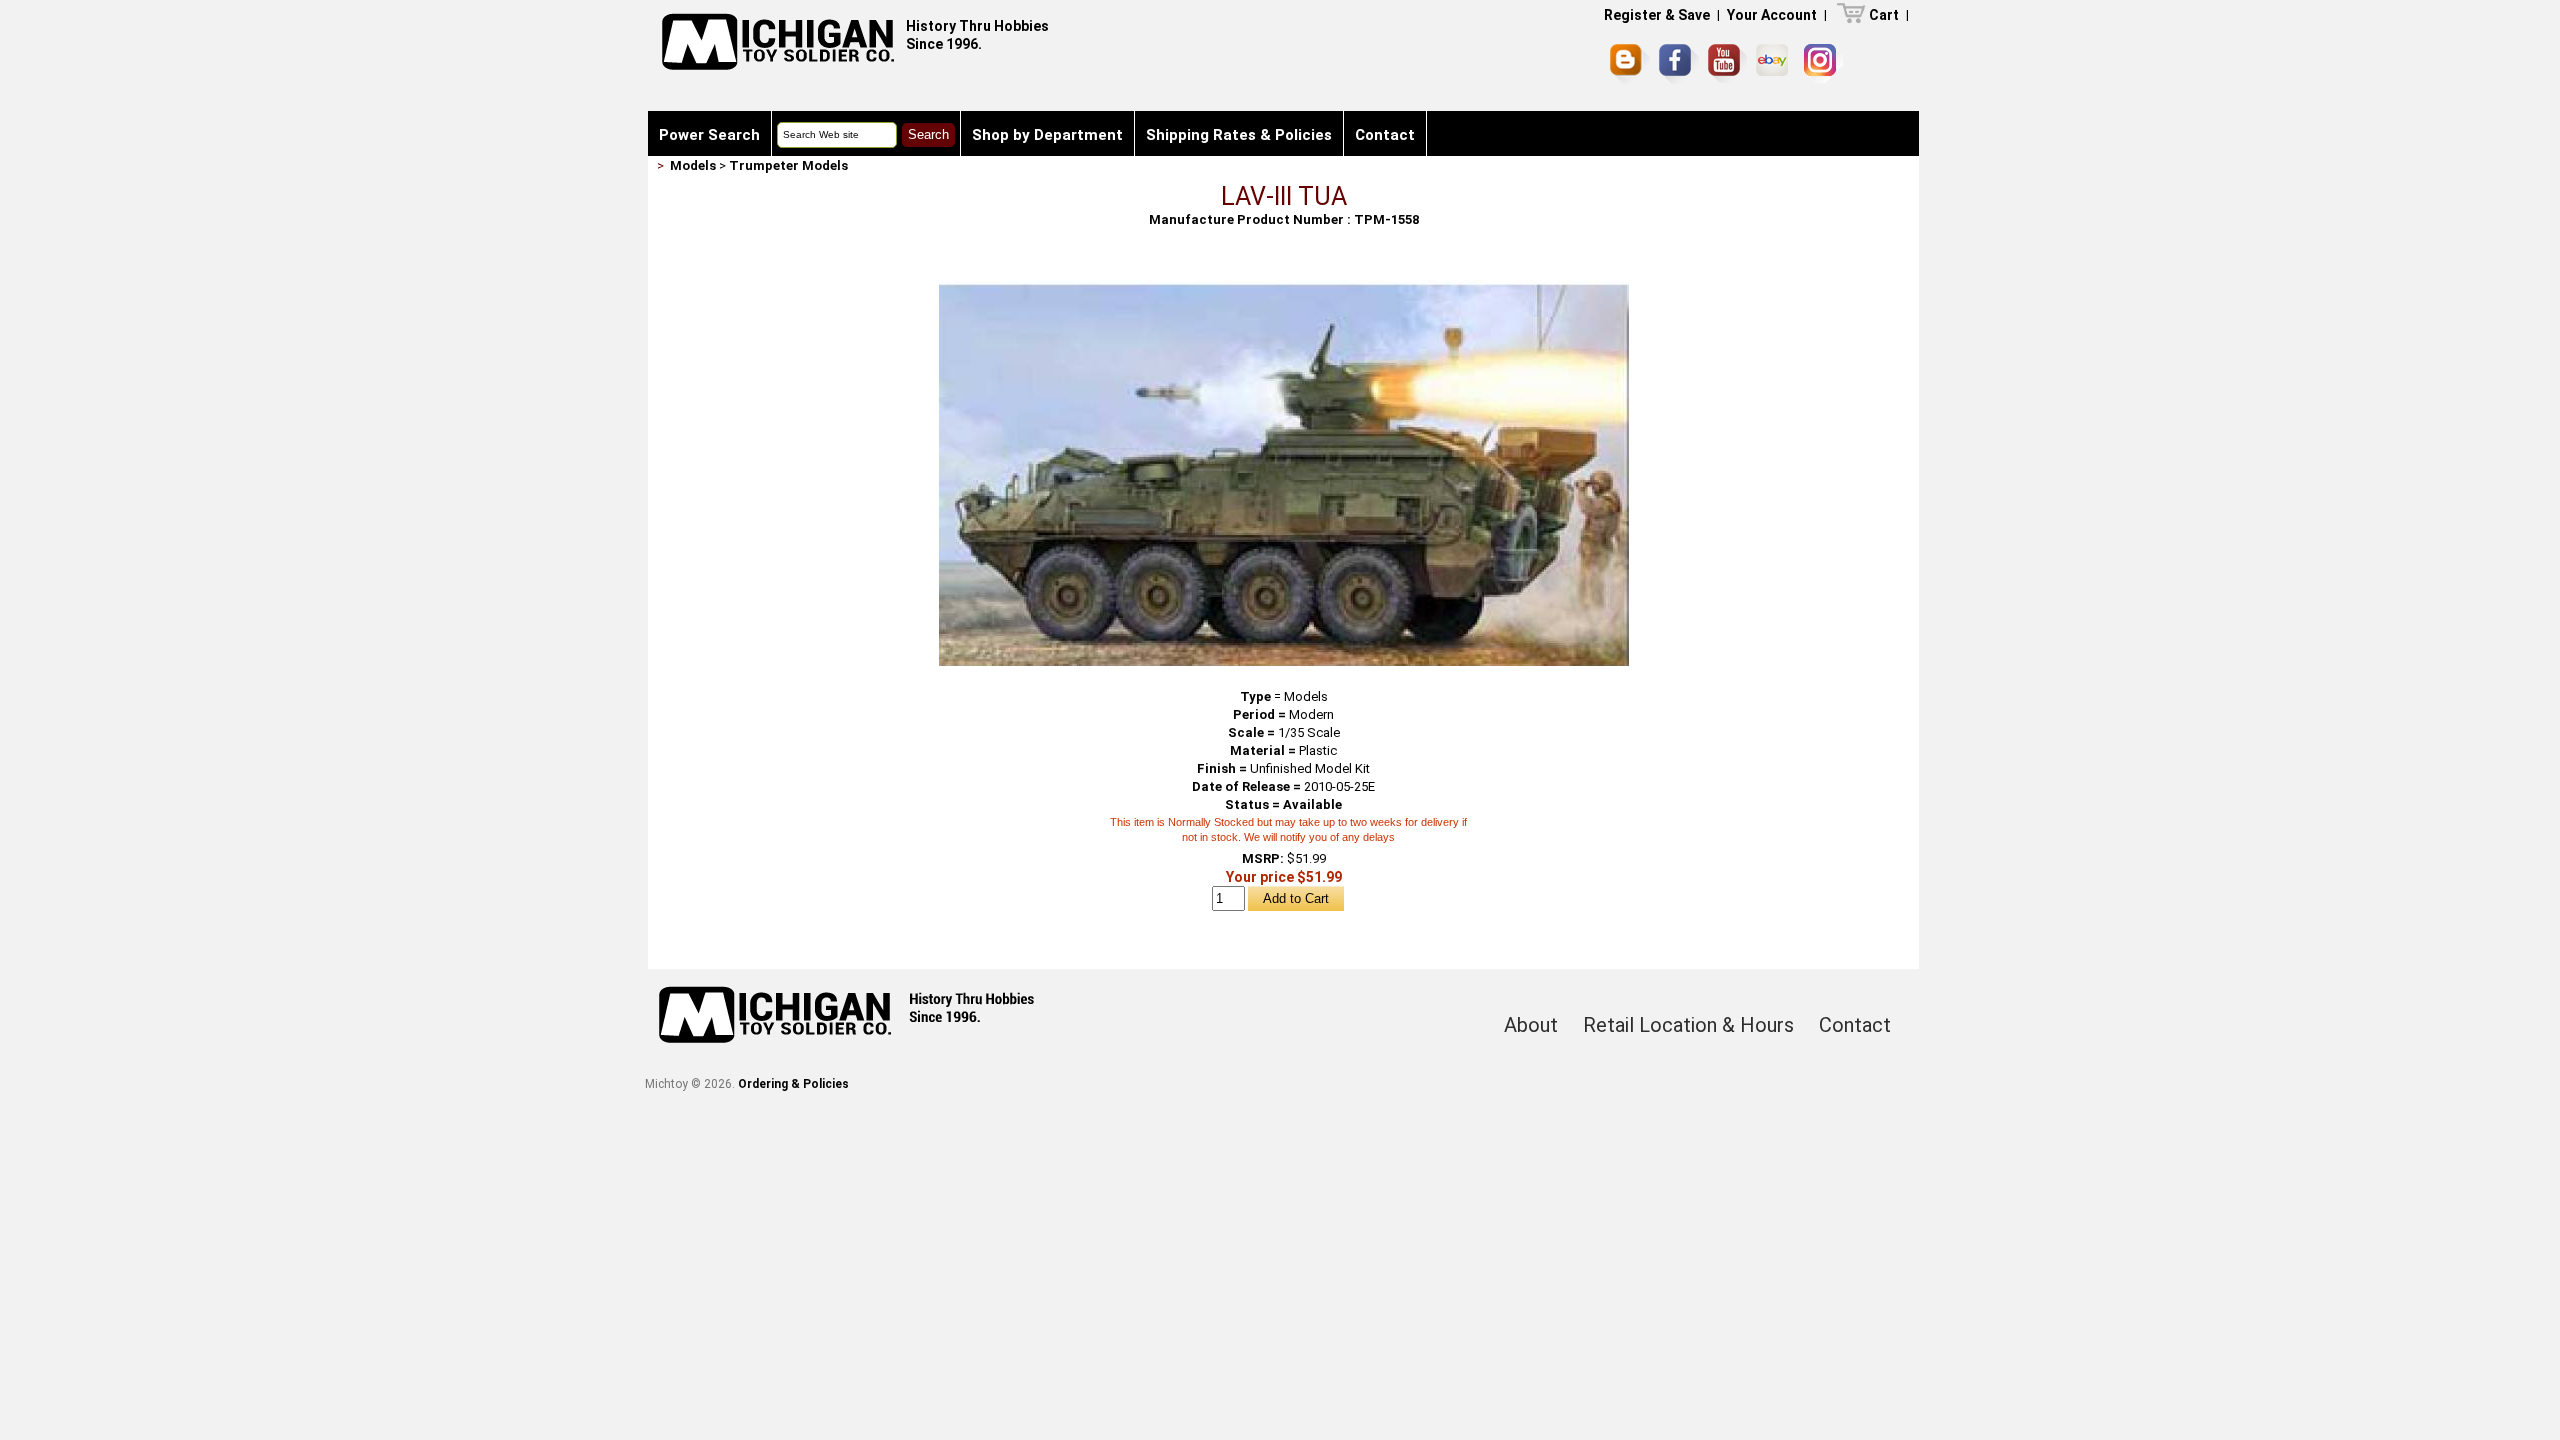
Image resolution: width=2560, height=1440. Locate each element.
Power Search (709, 135)
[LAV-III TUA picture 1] (1284, 271)
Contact (1385, 135)
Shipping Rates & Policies (1239, 135)
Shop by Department (1047, 135)
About (1531, 1025)
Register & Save (1657, 15)
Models (693, 165)
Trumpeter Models (788, 165)
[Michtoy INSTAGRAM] (1823, 63)
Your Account (1772, 15)
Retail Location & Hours (1688, 1025)
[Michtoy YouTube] (1727, 63)
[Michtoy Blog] (1630, 64)
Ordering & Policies (793, 1084)
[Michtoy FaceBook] (1679, 64)
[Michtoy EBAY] (1775, 63)
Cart (1884, 15)
